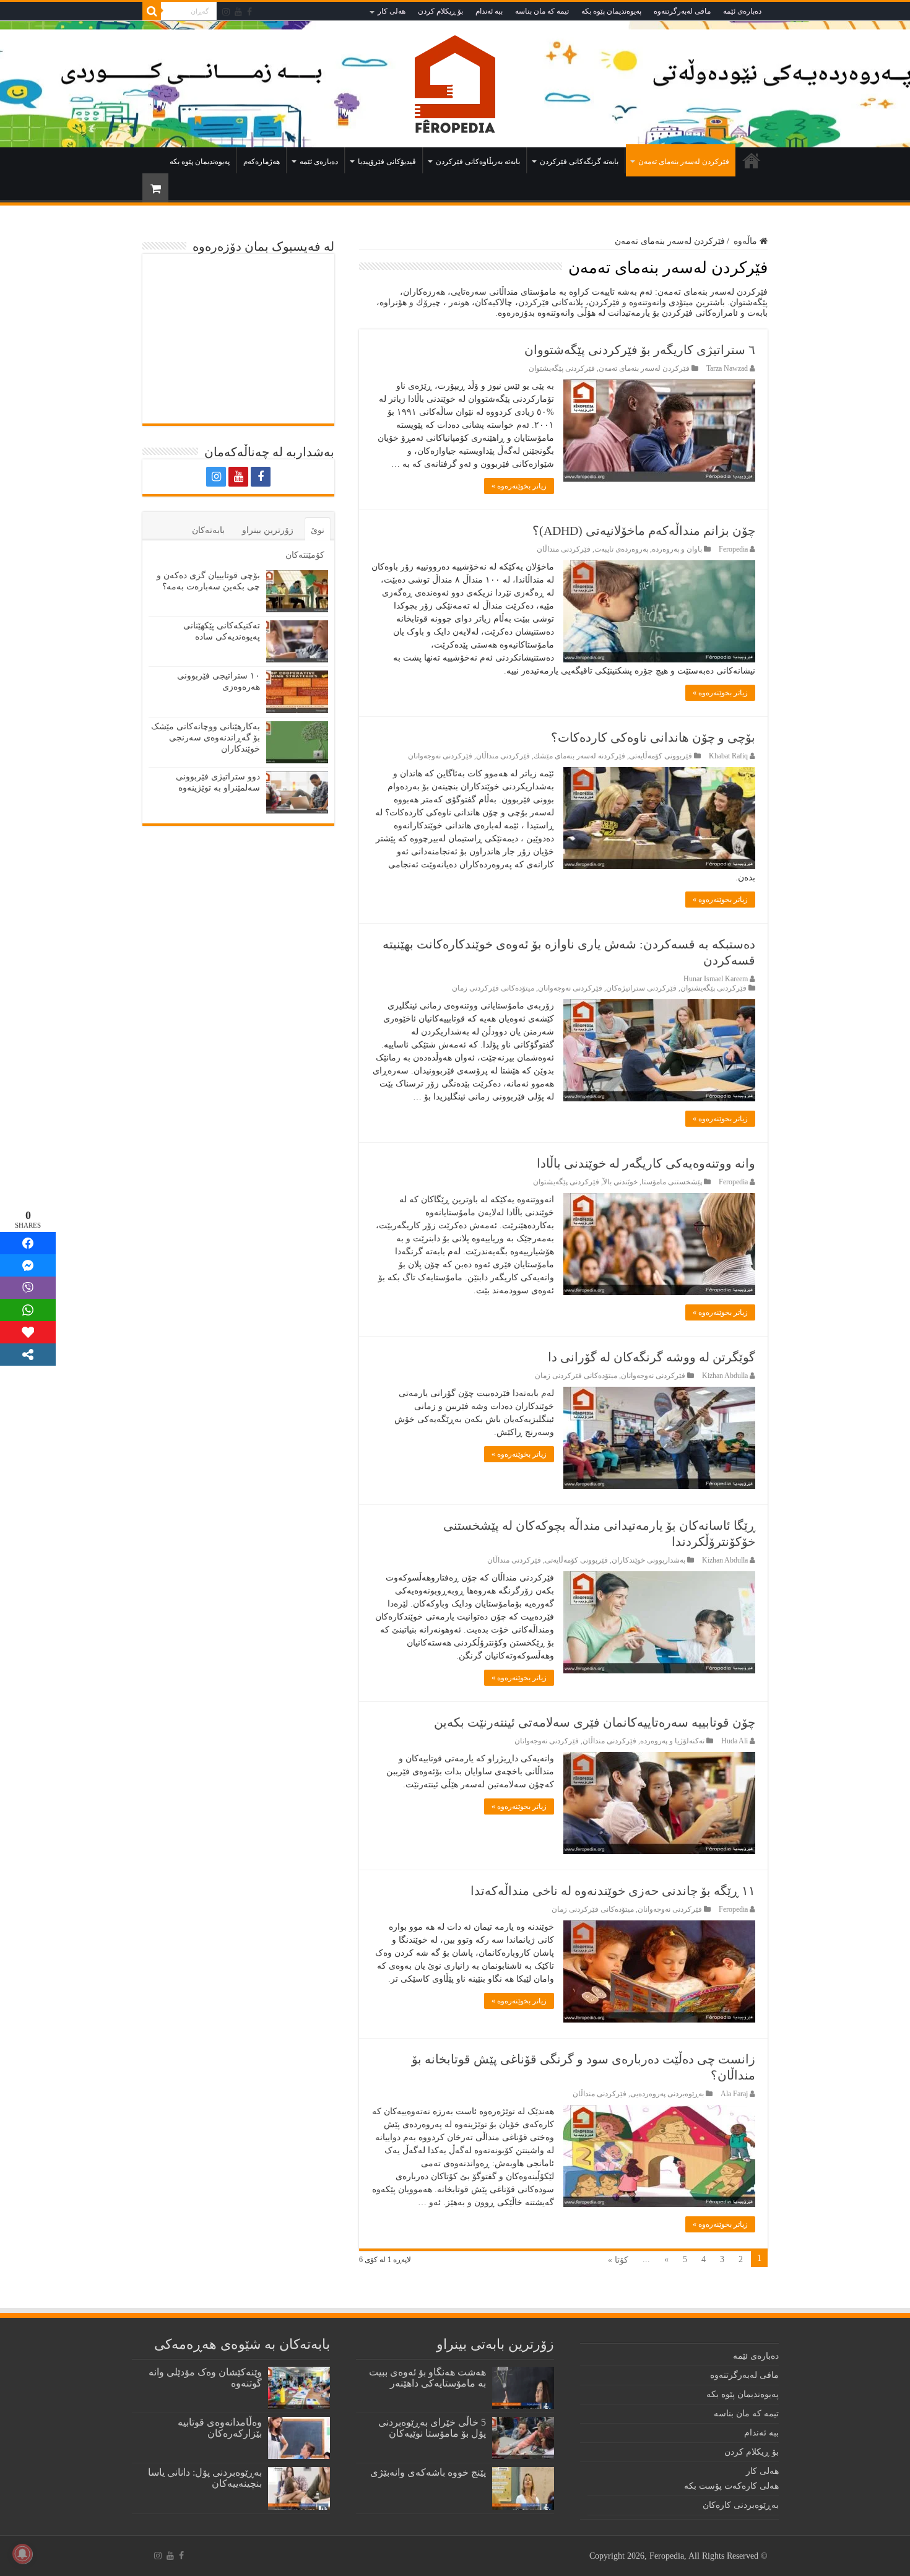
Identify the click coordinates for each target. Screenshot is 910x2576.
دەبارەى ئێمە (742, 11)
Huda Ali (734, 1741)
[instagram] (226, 12)
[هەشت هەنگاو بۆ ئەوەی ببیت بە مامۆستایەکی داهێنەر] (523, 2388)
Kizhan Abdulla (725, 1376)
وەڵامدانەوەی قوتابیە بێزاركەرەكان (220, 2428)
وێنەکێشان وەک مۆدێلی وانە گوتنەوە (205, 2378)
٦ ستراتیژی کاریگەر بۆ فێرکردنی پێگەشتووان (640, 350)
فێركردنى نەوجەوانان (440, 756)
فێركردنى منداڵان (564, 549)
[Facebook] (249, 12)
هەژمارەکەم (262, 162)
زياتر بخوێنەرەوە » (519, 486)
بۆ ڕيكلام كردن (440, 11)
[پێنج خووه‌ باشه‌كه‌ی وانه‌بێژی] (523, 2488)
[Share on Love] (28, 1332)
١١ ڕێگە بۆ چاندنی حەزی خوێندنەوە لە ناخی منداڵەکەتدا (613, 1891)
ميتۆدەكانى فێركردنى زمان (493, 988)
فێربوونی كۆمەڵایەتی (661, 756)
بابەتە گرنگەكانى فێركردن (579, 162)
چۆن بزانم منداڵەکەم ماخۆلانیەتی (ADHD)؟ (644, 531)
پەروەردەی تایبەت (621, 549)
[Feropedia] (455, 84)
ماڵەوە (752, 160)
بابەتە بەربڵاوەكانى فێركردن (478, 162)
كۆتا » (618, 2260)
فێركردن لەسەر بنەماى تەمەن (684, 162)
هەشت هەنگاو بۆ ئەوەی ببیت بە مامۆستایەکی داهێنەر (427, 2378)
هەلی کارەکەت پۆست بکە (731, 2486)
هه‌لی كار (392, 11)
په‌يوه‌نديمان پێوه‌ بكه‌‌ (611, 11)
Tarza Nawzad (727, 368)
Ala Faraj (734, 2094)
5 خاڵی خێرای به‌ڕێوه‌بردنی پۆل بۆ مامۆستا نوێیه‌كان (432, 2428)
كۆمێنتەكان (305, 555)
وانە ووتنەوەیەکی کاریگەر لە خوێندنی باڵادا (646, 1163)
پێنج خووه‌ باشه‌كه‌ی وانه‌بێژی (428, 2472)
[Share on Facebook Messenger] (28, 1265)
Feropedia (733, 549)
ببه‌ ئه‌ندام (489, 11)
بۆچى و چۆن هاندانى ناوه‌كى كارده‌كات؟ (653, 737)
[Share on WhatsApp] (28, 1310)
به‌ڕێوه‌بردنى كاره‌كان (741, 2505)
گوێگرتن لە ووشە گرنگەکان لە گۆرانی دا (652, 1357)
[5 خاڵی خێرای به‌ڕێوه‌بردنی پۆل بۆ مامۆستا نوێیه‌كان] (523, 2438)
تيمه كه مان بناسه (542, 11)
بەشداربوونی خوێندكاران (648, 1560)
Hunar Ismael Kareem (716, 979)
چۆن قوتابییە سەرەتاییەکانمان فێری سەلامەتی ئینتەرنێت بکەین (595, 1722)
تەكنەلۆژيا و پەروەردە (672, 1741)
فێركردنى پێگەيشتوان (562, 368)
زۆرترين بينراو (268, 530)
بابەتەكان (208, 530)
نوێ (318, 530)
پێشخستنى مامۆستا (672, 1182)
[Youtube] (238, 12)
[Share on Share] (28, 1243)
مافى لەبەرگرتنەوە (682, 11)
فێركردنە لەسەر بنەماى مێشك (579, 756)
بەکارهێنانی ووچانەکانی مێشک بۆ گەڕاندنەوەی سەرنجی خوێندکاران (206, 738)
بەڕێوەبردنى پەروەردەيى (667, 2094)
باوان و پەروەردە (677, 549)
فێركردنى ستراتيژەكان (641, 988)
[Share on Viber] (28, 1288)
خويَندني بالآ (620, 1182)
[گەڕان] (152, 11)
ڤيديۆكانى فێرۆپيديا (387, 162)
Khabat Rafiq (728, 756)
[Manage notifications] (22, 2554)
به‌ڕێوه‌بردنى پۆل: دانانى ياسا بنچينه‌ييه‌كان (205, 2478)
